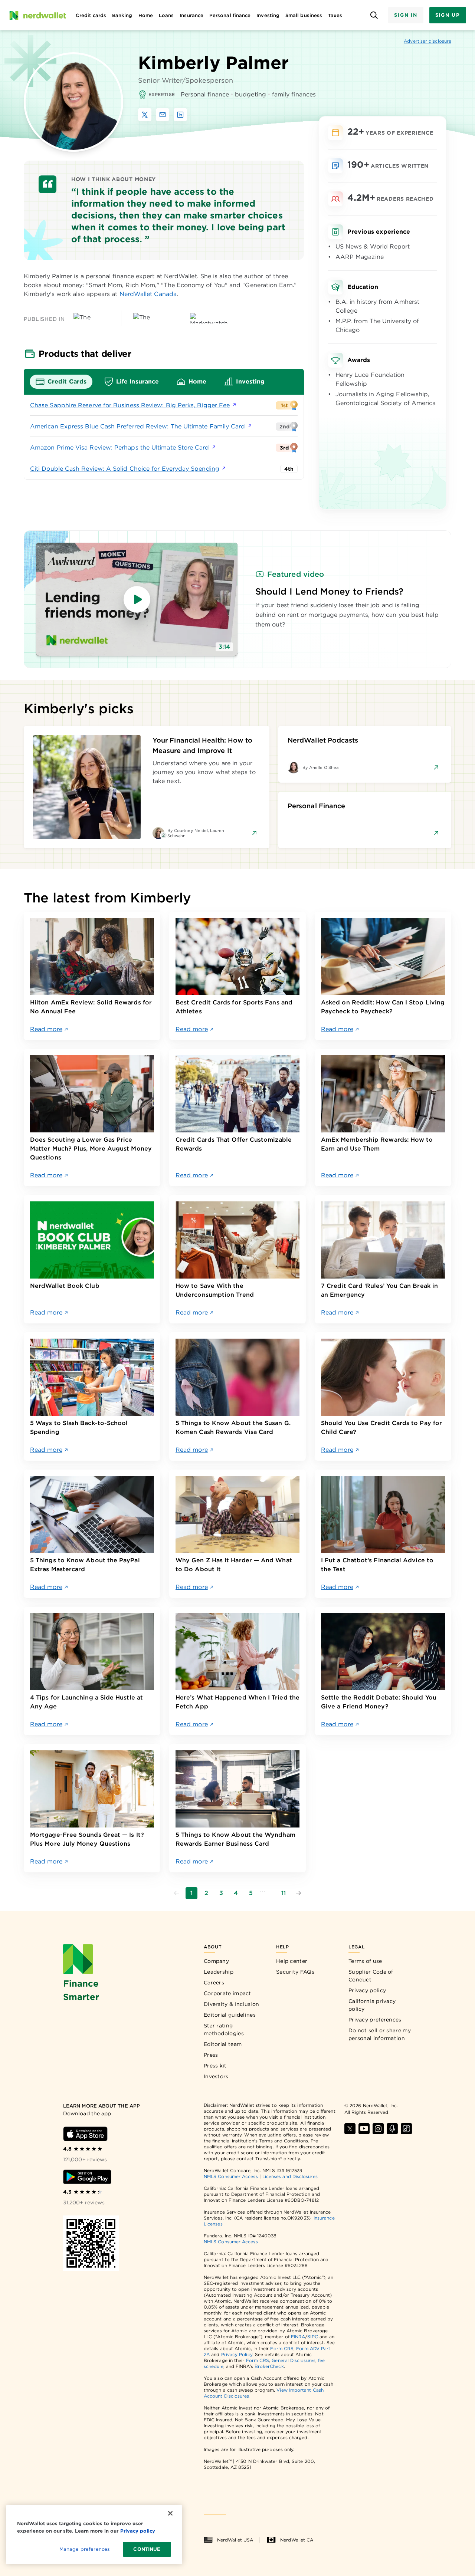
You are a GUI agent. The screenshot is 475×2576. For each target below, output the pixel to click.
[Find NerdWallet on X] (350, 2129)
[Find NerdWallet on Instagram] (378, 2129)
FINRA (298, 2337)
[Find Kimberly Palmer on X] (145, 115)
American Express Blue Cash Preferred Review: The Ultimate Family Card (138, 426)
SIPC (312, 2337)
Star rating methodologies (224, 2029)
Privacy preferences (375, 2020)
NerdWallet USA (235, 2540)
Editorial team (223, 2044)
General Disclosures (294, 2360)
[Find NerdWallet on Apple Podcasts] (392, 2129)
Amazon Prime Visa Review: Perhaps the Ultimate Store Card (120, 448)
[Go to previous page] (177, 1893)
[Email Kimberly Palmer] (163, 115)
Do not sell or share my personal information (380, 2034)
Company (216, 1961)
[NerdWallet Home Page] (37, 15)
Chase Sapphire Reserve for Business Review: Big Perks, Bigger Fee (130, 405)
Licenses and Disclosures (290, 2176)
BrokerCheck (269, 2366)
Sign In (406, 15)
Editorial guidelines (230, 2015)
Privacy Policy (237, 2354)
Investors (216, 2076)
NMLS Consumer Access (231, 2176)
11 (284, 1893)
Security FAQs (295, 1972)
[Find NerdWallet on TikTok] (406, 2129)
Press (211, 2055)
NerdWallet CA (297, 2540)
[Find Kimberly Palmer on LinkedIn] (180, 115)
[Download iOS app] (85, 2134)
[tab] (61, 382)
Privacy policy (367, 1990)
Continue (147, 2549)
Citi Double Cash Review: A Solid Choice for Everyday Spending (125, 469)
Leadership (219, 1972)
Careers (214, 1983)
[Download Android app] (87, 2177)
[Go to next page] (298, 1893)
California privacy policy (372, 2005)
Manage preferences (84, 2549)
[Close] (170, 2513)
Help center (292, 1961)
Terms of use (365, 1961)
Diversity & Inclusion (231, 2004)
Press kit (215, 2066)
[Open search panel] (374, 15)
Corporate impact (227, 1993)
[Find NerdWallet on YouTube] (364, 2129)
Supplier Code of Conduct (371, 1976)
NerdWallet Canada (148, 294)
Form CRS (282, 2348)
